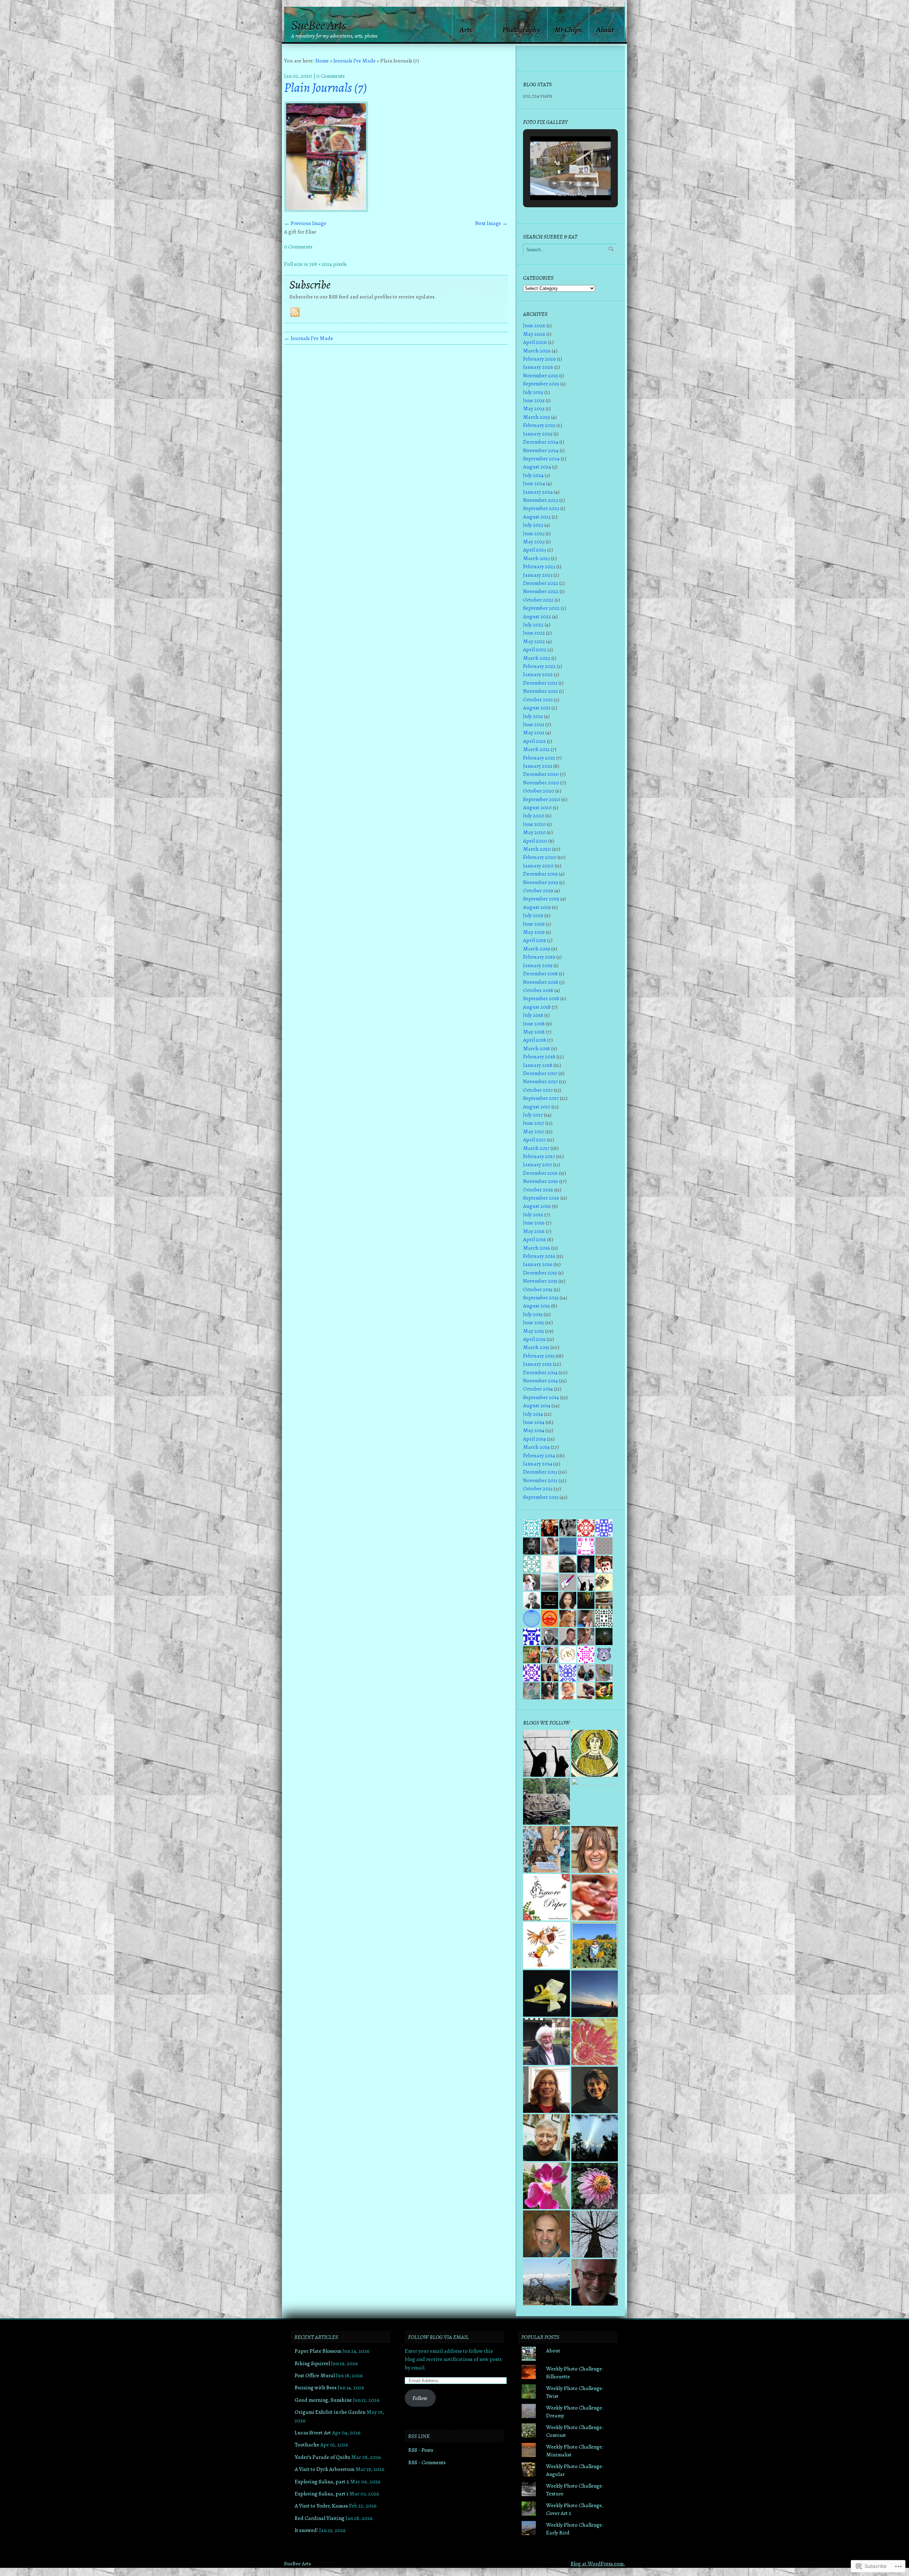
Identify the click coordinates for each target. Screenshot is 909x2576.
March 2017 (536, 1148)
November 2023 (541, 500)
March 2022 (537, 658)
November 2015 (540, 1281)
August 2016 (537, 1206)
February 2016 (539, 1256)
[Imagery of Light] (595, 2138)
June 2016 (534, 1223)
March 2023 (537, 558)
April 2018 (535, 1040)
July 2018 (533, 1015)
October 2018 (538, 990)
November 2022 (541, 591)
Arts (466, 30)
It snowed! (306, 2530)
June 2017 (534, 1123)
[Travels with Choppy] (595, 1994)
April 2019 (535, 940)
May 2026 (534, 334)
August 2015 (537, 1306)
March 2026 (537, 350)
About (605, 30)
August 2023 (537, 517)
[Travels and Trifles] (595, 2090)
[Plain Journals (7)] (326, 210)
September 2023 (541, 508)
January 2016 (538, 1264)
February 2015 (539, 1356)
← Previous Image (305, 223)
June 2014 (534, 1422)
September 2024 (541, 458)
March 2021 (536, 749)
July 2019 (533, 915)
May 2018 (534, 1032)
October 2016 (538, 1190)
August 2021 (537, 708)
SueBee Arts (319, 26)
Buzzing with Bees (316, 2387)
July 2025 (533, 392)
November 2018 (541, 982)
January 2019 (538, 965)
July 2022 (533, 624)
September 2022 (541, 608)
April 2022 (535, 649)
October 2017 (538, 1090)
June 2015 (534, 1322)
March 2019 (537, 949)
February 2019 (539, 957)
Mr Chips (568, 30)
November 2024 (541, 450)
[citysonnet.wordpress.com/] (595, 1898)
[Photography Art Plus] (546, 2186)
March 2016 (537, 1248)
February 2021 (539, 758)
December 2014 (540, 1372)
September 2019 (541, 898)
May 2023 (534, 541)
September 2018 (541, 998)
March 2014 (536, 1447)
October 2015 (538, 1289)
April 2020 (535, 841)
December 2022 (541, 583)
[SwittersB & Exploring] (595, 2282)
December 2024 (541, 442)
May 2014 (534, 1430)
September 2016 (541, 1198)
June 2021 (534, 724)
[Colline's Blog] (546, 2090)
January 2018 (538, 1065)
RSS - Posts (421, 2450)
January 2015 (537, 1364)
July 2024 (533, 475)
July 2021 (533, 716)
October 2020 (539, 791)
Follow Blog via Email (438, 2337)
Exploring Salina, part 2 (322, 2481)
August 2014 (537, 1405)
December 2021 (540, 683)
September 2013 (541, 1497)
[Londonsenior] (595, 1753)
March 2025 (537, 417)
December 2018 (540, 973)
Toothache (307, 2445)
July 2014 (533, 1414)
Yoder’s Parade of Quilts (322, 2457)
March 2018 (537, 1048)
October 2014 (538, 1389)
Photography (521, 30)
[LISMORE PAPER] (546, 1897)
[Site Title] (546, 1753)
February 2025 (539, 425)
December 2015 (540, 1273)
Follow (420, 2398)
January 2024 (538, 492)
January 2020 (538, 865)
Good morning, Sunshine (323, 2400)
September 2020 (542, 799)
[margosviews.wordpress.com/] (546, 1945)
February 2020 (540, 857)
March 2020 (537, 849)
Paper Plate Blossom (318, 2351)
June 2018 (534, 1023)
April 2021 (534, 741)
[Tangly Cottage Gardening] (546, 1802)
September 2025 (541, 383)
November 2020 (541, 782)
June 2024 (534, 483)
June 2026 (534, 325)
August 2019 (537, 907)
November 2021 (540, 691)
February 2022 (539, 666)
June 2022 (534, 633)
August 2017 (537, 1106)
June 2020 (534, 824)
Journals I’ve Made (355, 61)
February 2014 (539, 1455)
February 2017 (539, 1156)
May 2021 (534, 732)
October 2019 (538, 890)
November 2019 (541, 882)
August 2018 (537, 1007)
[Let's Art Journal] (595, 1849)
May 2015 (534, 1331)
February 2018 (539, 1056)
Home (322, 61)
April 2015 (534, 1339)
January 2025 (538, 434)
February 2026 (540, 359)
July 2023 (533, 525)
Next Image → (491, 223)
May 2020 (534, 832)
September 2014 (541, 1397)
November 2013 (540, 1480)
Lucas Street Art (313, 2432)
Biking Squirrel (312, 2363)
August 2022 (537, 616)
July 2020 (534, 815)
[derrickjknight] (546, 2041)
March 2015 (536, 1347)
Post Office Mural (315, 2375)
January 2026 (538, 367)
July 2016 (533, 1214)
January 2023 (538, 575)
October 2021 (538, 699)
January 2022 (538, 674)
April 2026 (535, 342)
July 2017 (533, 1115)
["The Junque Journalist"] (546, 1849)
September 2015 (541, 1297)
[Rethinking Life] (546, 1994)
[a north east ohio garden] (595, 2234)
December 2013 (540, 1472)
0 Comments (331, 76)
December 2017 (540, 1073)
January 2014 (538, 1464)
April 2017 (534, 1139)
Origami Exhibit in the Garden (330, 2412)
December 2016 (540, 1173)
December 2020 (541, 774)
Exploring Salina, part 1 (322, 2493)
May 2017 (534, 1131)
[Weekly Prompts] (595, 1802)
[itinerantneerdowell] (546, 2282)
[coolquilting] (595, 2042)
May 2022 (534, 641)
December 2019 (540, 874)
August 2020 (537, 807)
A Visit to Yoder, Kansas (321, 2506)
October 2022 (538, 600)
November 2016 (541, 1181)
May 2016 (534, 1231)
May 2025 (534, 408)
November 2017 (540, 1081)
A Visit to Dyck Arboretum (325, 2469)
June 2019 (534, 924)
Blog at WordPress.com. (598, 2563)
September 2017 (541, 1098)
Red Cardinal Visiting (320, 2518)
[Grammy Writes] (595, 1946)
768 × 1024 (320, 264)
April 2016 (535, 1239)
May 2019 (534, 932)
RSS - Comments (427, 2462)
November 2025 (541, 375)
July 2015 (533, 1314)
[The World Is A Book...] (595, 2186)
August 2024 (537, 467)
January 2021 (538, 766)
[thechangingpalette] (546, 2138)
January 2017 (538, 1164)
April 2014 (534, 1439)
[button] (554, 183)
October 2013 (538, 1488)
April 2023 (535, 550)
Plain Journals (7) (326, 88)
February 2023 (539, 566)
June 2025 (534, 400)
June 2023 (534, 533)
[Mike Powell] (546, 2234)
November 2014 (540, 1380)
